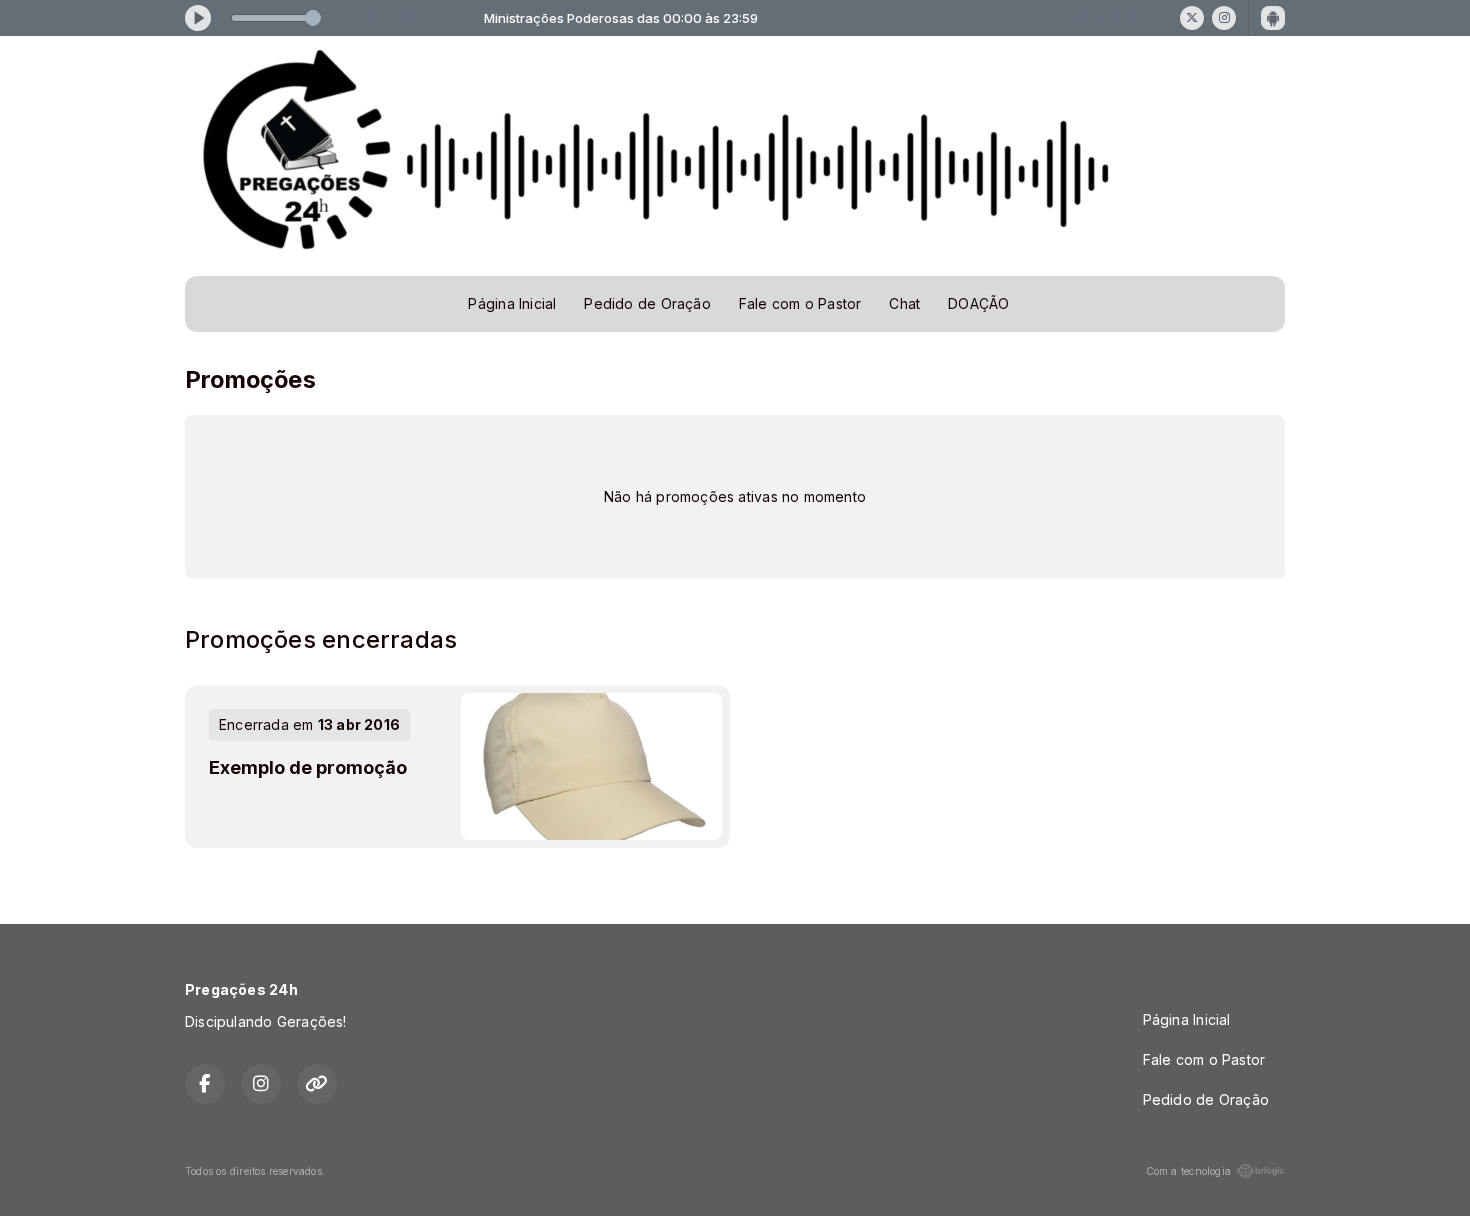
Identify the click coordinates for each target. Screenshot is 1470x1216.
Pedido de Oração (647, 303)
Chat (904, 303)
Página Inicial (512, 303)
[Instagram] (1224, 18)
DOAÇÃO (978, 303)
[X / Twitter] (1192, 18)
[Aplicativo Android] (1273, 18)
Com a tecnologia (1188, 1171)
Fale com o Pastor (800, 303)
